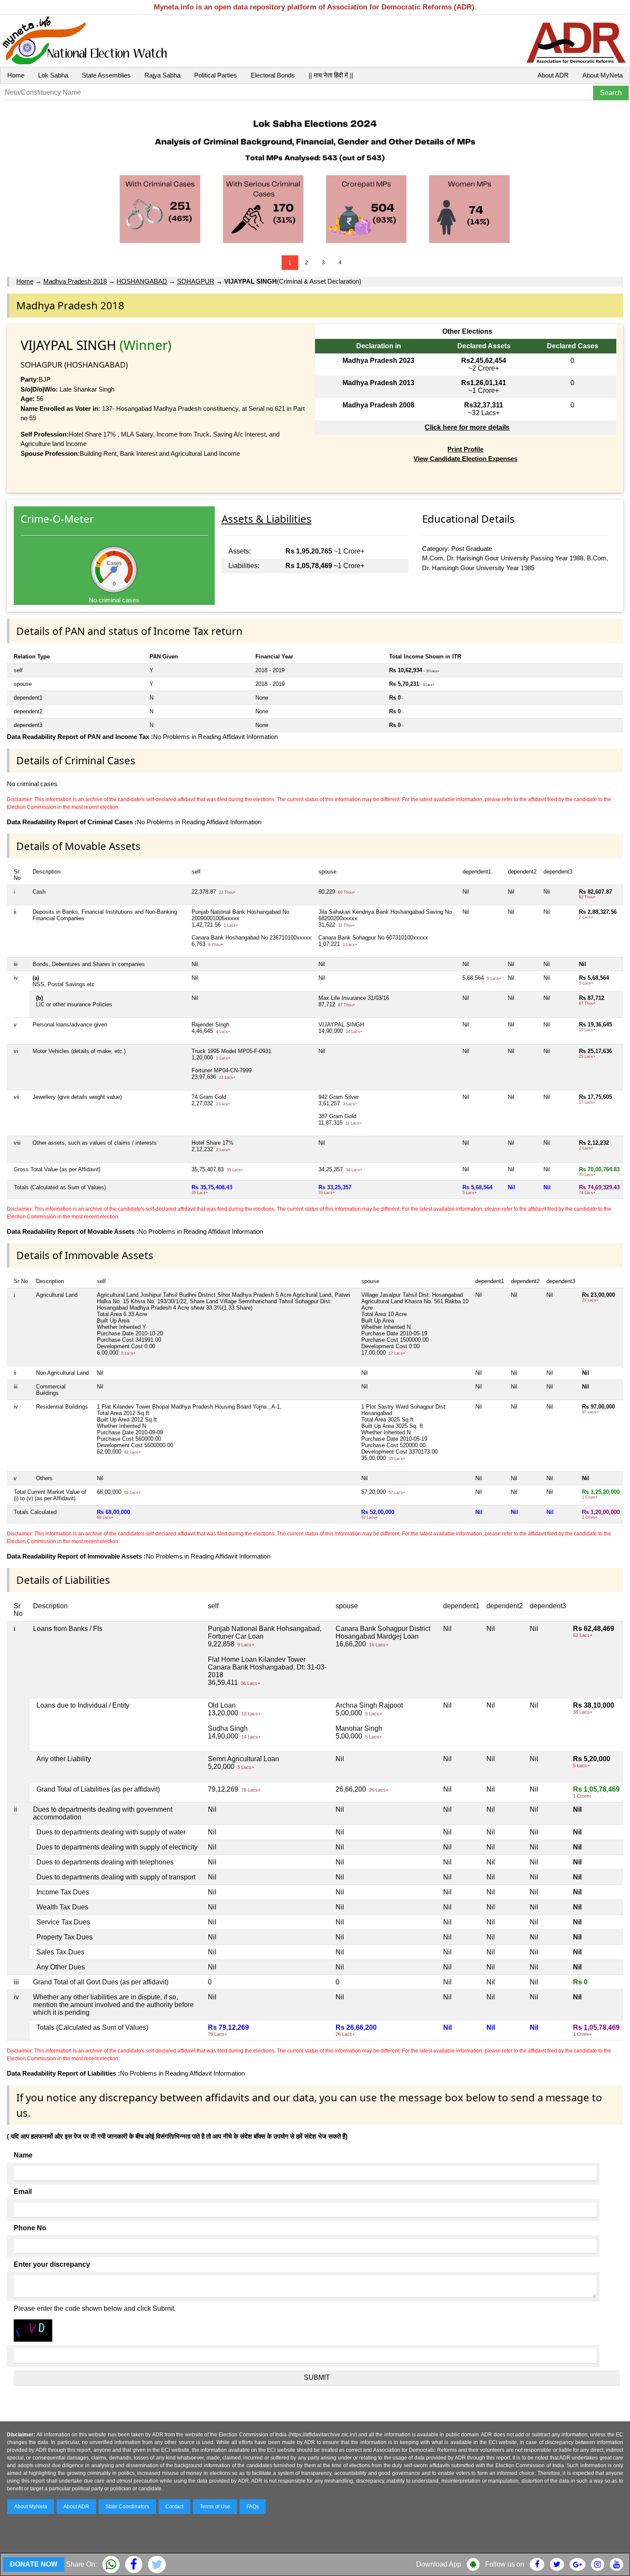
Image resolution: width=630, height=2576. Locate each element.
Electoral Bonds (273, 75)
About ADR (553, 75)
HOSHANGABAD (142, 281)
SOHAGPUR (196, 281)
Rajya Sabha (162, 75)
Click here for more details (467, 427)
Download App (439, 2564)
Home (16, 75)
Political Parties (216, 75)
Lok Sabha (53, 75)
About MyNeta (603, 75)
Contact (174, 2507)
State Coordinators (127, 2507)
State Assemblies (106, 75)
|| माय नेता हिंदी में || (331, 75)
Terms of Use (215, 2507)
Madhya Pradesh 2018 (75, 281)
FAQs (253, 2507)
